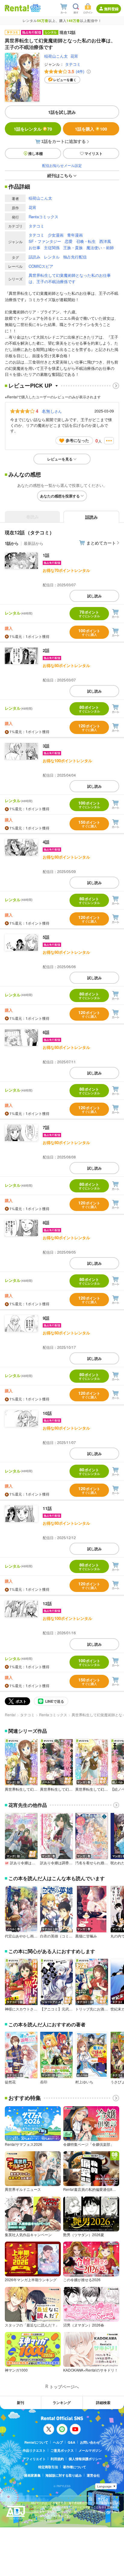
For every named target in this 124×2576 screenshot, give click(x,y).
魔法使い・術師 (100, 248)
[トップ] (17, 8)
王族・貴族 (73, 248)
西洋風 (105, 241)
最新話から (34, 543)
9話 (46, 1318)
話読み (34, 257)
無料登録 (111, 9)
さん (52, 411)
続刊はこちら (60, 175)
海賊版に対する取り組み (64, 2475)
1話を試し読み (62, 112)
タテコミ (73, 64)
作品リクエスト (34, 2450)
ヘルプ (58, 2442)
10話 (47, 1413)
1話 (46, 555)
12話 (47, 1603)
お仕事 (34, 248)
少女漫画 (56, 235)
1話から (12, 543)
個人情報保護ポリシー (85, 2459)
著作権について (74, 2467)
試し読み (95, 596)
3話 (46, 746)
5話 (46, 937)
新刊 (20, 2402)
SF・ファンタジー (45, 241)
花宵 (74, 56)
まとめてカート (101, 543)
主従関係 (52, 248)
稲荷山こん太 (56, 56)
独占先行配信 (75, 257)
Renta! (10, 1715)
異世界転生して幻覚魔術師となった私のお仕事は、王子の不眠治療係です (70, 278)
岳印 (44, 2082)
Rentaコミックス (43, 217)
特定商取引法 (48, 2467)
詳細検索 (103, 2402)
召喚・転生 (86, 241)
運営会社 (93, 2475)
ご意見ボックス (62, 2450)
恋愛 (69, 241)
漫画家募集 (32, 2475)
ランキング (62, 2402)
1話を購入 (91, 129)
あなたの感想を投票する (60, 496)
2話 (46, 650)
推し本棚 (36, 153)
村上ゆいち (84, 2082)
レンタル (52, 257)
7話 (46, 1127)
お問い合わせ (90, 2442)
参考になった (77, 440)
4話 (46, 842)
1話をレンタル (33, 129)
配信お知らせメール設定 (62, 165)
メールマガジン (90, 2450)
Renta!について (36, 2442)
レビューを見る (60, 459)
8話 (46, 1222)
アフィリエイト (34, 2459)
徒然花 (10, 2082)
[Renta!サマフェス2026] (35, 8)
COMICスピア (41, 266)
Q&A (71, 2442)
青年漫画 (75, 235)
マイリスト (94, 153)
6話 (46, 1032)
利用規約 (57, 2459)
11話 (47, 1508)
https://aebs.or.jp (42, 2520)
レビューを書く (65, 80)
